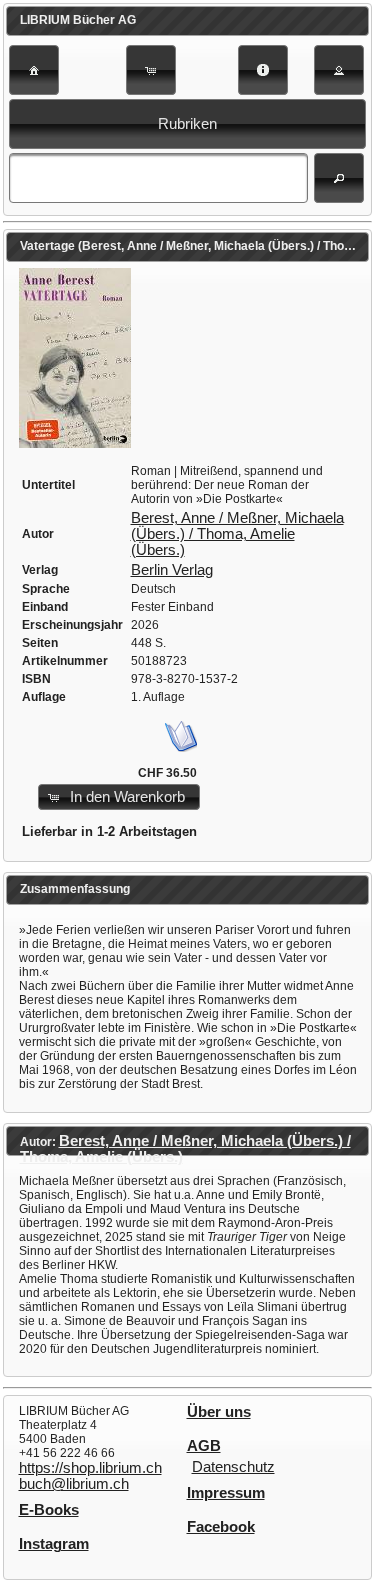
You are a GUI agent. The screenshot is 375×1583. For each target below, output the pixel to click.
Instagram (54, 1544)
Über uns (219, 1412)
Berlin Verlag (172, 570)
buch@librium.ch (74, 1484)
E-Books (49, 1510)
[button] (34, 70)
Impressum (226, 1493)
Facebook (221, 1527)
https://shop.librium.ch (90, 1468)
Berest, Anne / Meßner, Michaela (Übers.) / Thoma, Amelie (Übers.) (237, 534)
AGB (204, 1446)
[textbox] (158, 178)
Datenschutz (233, 1467)
